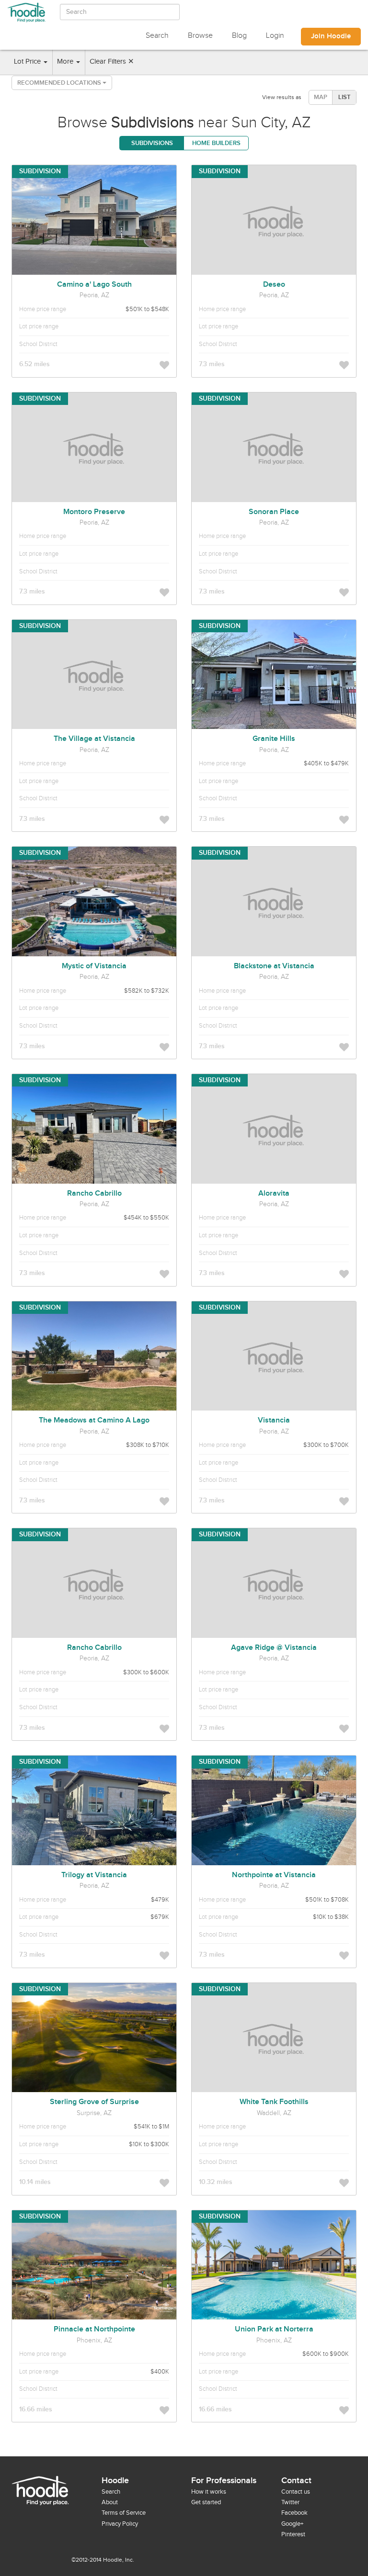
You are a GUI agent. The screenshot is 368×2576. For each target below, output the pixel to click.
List (345, 97)
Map (321, 97)
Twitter (290, 2502)
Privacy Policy (120, 2524)
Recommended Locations (60, 83)
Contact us (296, 2492)
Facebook (294, 2513)
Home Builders (216, 143)
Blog (239, 36)
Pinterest (293, 2534)
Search (157, 36)
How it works (209, 2492)
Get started (206, 2502)
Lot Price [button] (28, 62)
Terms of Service (124, 2513)
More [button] (66, 62)
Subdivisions (152, 143)
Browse (200, 36)
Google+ (292, 2524)
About (110, 2502)
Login (275, 36)
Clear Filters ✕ (112, 62)
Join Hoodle (331, 36)
